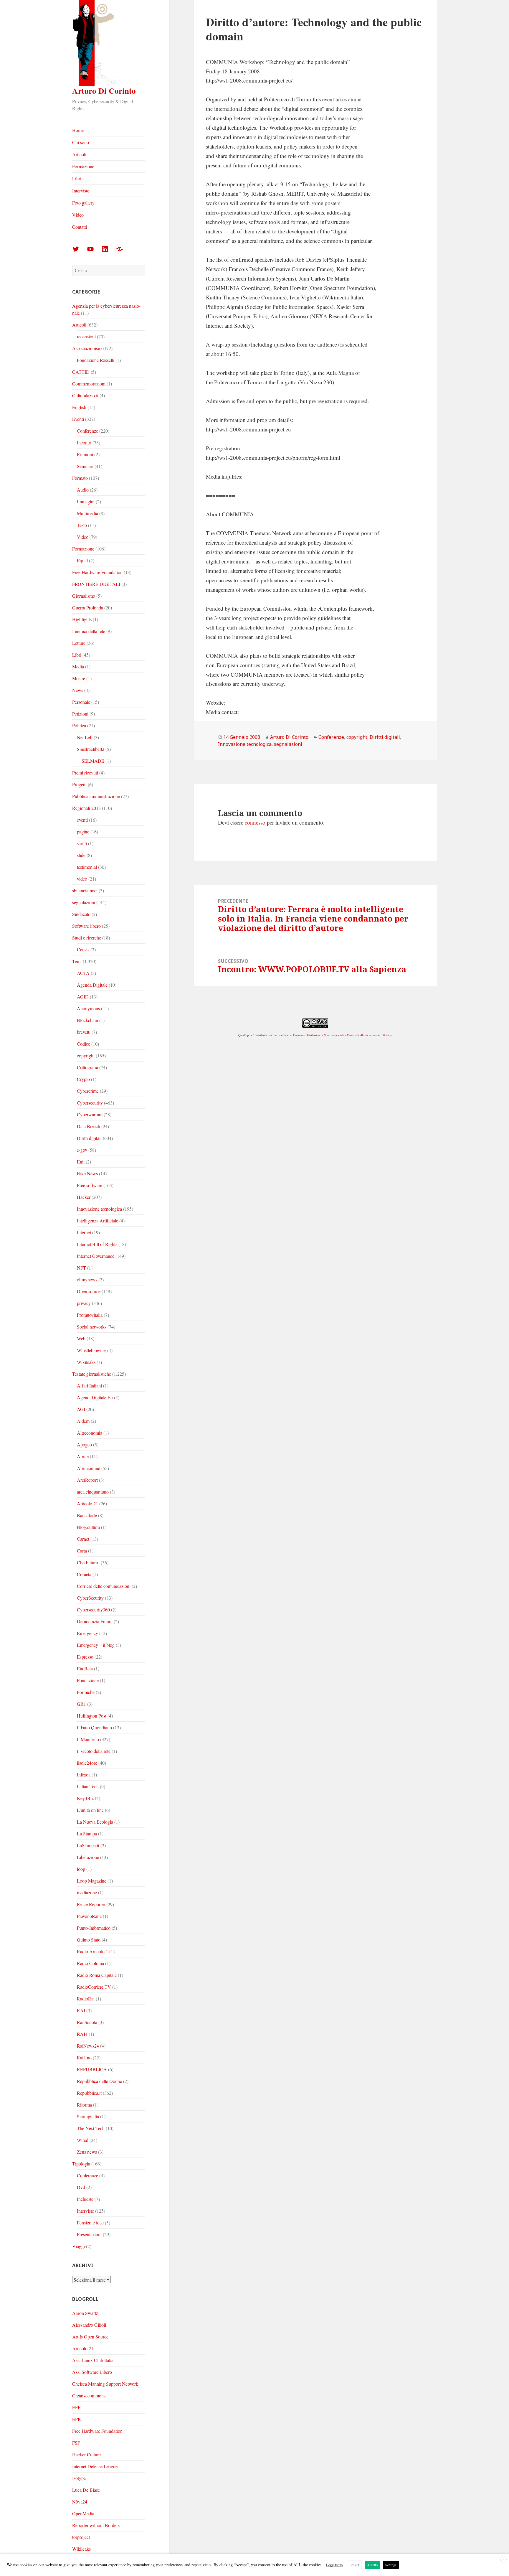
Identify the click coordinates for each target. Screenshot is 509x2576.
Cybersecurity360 (93, 1610)
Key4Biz (85, 1798)
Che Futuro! (88, 1562)
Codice (84, 1044)
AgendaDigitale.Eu (95, 1397)
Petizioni (80, 714)
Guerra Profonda (88, 608)
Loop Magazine (92, 1881)
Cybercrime (88, 1091)
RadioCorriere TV (94, 1987)
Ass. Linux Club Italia (93, 2360)
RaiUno (84, 2057)
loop (81, 1869)
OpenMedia (83, 2513)
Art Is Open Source (90, 2337)
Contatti (80, 227)
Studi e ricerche (87, 938)
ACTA (83, 973)
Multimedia (87, 513)
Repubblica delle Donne (99, 2081)
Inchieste (85, 2199)
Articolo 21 (87, 1503)
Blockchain (87, 1020)
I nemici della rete (89, 631)
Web (81, 1338)
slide (81, 855)
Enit (81, 1162)
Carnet (83, 1539)
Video (78, 215)
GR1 (81, 1704)
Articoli (79, 154)
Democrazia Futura (95, 1621)
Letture (79, 643)
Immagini (86, 501)
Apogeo (84, 1444)
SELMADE (93, 761)
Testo (82, 525)
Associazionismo (88, 348)
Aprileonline (89, 1468)
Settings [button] (391, 2565)
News (78, 690)
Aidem (83, 1421)
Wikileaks (86, 1362)
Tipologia (81, 2164)
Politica (79, 725)
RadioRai (86, 1999)
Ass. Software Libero (92, 2372)
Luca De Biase (86, 2490)
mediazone (87, 1892)
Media (78, 666)
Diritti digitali (89, 1138)
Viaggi (79, 2246)
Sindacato (81, 914)
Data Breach (89, 1126)
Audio (83, 490)
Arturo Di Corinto (104, 91)
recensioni (86, 336)
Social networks (92, 1327)
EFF (76, 2407)
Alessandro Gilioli (89, 2325)
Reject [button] (355, 2565)
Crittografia (87, 1067)
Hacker (84, 1197)
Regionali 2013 (86, 808)
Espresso (85, 1657)
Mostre (79, 678)
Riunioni (85, 454)
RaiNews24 (88, 2046)
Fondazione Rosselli (96, 360)
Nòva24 (80, 2502)
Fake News (87, 1173)
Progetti (79, 784)
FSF (76, 2443)
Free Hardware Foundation (97, 572)
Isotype (79, 2478)
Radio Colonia (90, 1963)
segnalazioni (84, 902)
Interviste (81, 191)
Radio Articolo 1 (92, 1951)
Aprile (83, 1456)
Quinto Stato (89, 1940)
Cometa (84, 1574)
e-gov (82, 1150)
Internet (84, 1232)
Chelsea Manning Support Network (105, 2384)
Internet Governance (96, 1256)
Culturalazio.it (85, 395)
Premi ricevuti (85, 773)
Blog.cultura (88, 1527)
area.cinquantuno (93, 1492)
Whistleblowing (91, 1350)
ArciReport (87, 1480)
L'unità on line (90, 1810)
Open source (89, 1291)
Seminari (85, 466)
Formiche (86, 1692)
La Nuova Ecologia (95, 1822)
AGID (83, 997)
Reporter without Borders (96, 2525)
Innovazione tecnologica (99, 1209)
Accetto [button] (372, 2565)
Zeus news (87, 2152)
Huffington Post (92, 1716)
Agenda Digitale (92, 985)
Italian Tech (88, 1786)
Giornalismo (84, 596)
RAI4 (82, 2034)
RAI (81, 2010)
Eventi (78, 419)
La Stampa (87, 1833)
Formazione (83, 166)
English (79, 407)
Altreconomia (90, 1433)
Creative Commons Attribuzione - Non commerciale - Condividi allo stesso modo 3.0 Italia (337, 1035)
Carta (82, 1551)
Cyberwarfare (90, 1114)
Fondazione (88, 1680)
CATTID (81, 372)
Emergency (87, 1633)
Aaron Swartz (85, 2313)
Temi (77, 961)
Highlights (82, 619)
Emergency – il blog (96, 1645)
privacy (84, 1303)
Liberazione (88, 1857)
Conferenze (87, 431)
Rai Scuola (87, 2022)
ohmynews (87, 1279)
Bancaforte (87, 1515)
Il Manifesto (88, 1739)
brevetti (84, 1032)
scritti (82, 843)
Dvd (81, 2187)
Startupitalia (88, 2116)
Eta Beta (85, 1668)
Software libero (86, 926)
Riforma (84, 2105)
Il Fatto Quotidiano (94, 1727)
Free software (90, 1185)
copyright (86, 1055)
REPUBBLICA (92, 2069)
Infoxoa (84, 1775)
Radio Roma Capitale (97, 1975)
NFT (81, 1268)
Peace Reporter (91, 1904)
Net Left (85, 737)
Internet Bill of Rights (97, 1244)
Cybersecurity (90, 1103)
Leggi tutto (334, 2565)
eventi (82, 820)
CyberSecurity (90, 1598)
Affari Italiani (89, 1386)
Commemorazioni (89, 384)
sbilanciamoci (85, 890)
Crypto (83, 1079)
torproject (81, 2537)
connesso (255, 822)
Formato (80, 478)
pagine (83, 832)
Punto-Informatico (94, 1928)
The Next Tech (91, 2128)
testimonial (87, 867)
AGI (81, 1409)
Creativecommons (89, 2395)
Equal (82, 560)
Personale (81, 702)
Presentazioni (89, 2234)
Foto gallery (83, 203)
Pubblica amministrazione (96, 796)
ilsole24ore (87, 1763)
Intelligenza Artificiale (97, 1221)
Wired (83, 2140)
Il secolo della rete (94, 1751)
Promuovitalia (90, 1315)
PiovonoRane (89, 1916)
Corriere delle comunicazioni (104, 1586)
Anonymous (88, 1008)
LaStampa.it (88, 1845)
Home (78, 130)
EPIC (77, 2419)
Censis (83, 949)
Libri (77, 178)
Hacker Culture (86, 2454)
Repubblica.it (89, 2093)
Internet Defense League (95, 2466)
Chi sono (81, 142)
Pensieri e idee (90, 2223)
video (82, 879)
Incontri (84, 442)
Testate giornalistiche (92, 1374)
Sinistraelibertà (91, 749)
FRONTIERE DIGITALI (96, 584)
